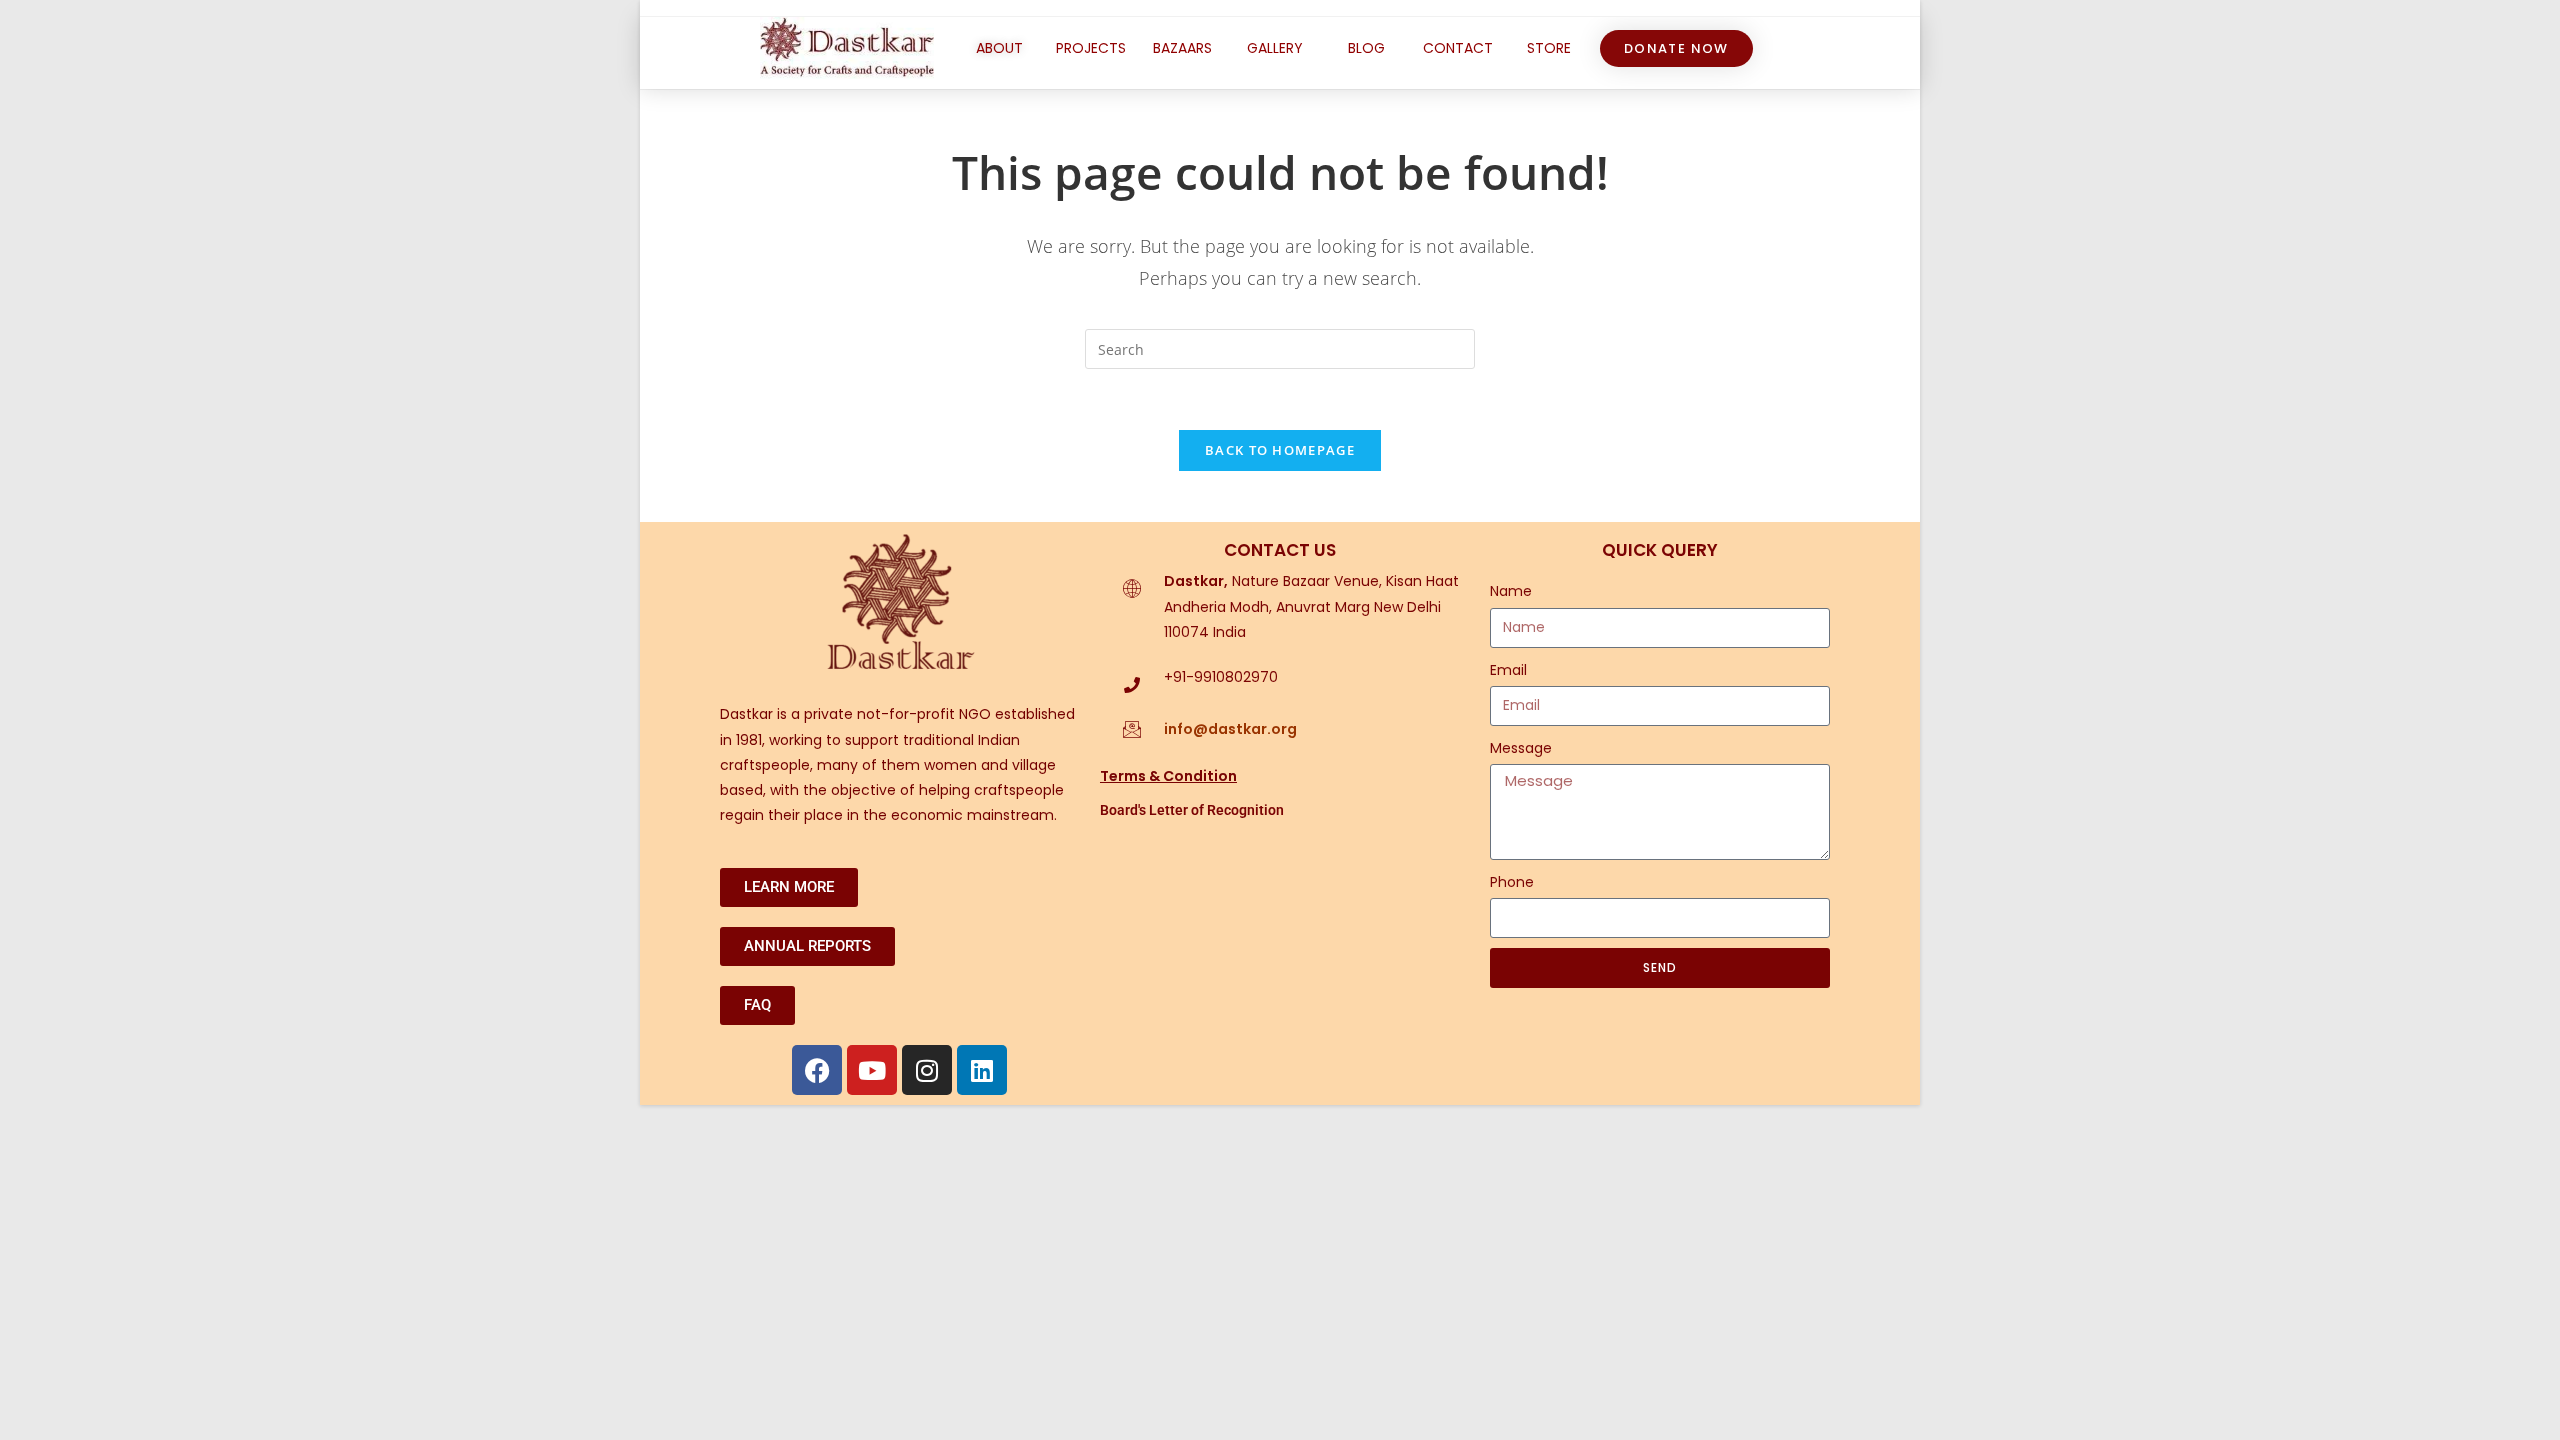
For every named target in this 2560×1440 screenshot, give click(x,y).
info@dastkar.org (1230, 729)
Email (1508, 670)
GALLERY (1275, 48)
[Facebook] (817, 1070)
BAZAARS (1182, 48)
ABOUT (999, 48)
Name (1511, 591)
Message (1521, 748)
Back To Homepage (1280, 450)
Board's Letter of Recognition (1192, 810)
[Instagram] (927, 1070)
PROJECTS (1091, 48)
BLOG (1366, 48)
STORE (1549, 48)
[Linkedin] (982, 1070)
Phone (1512, 882)
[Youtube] (872, 1070)
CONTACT (1458, 48)
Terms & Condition (1168, 776)
